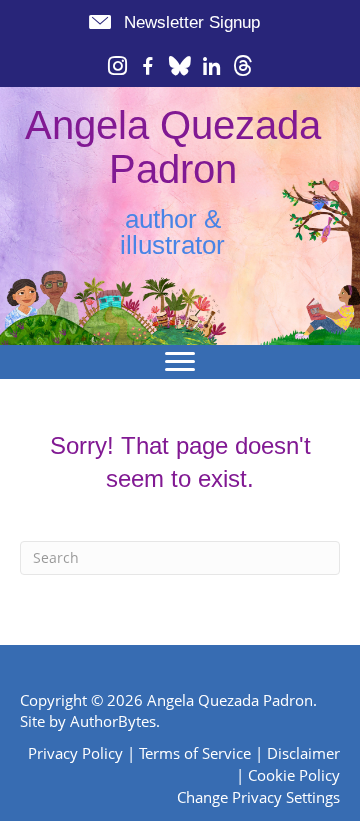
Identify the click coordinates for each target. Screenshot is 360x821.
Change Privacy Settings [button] (258, 797)
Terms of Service (195, 753)
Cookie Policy (294, 775)
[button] (173, 22)
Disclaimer (303, 753)
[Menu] (180, 362)
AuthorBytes (113, 721)
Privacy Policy (75, 753)
